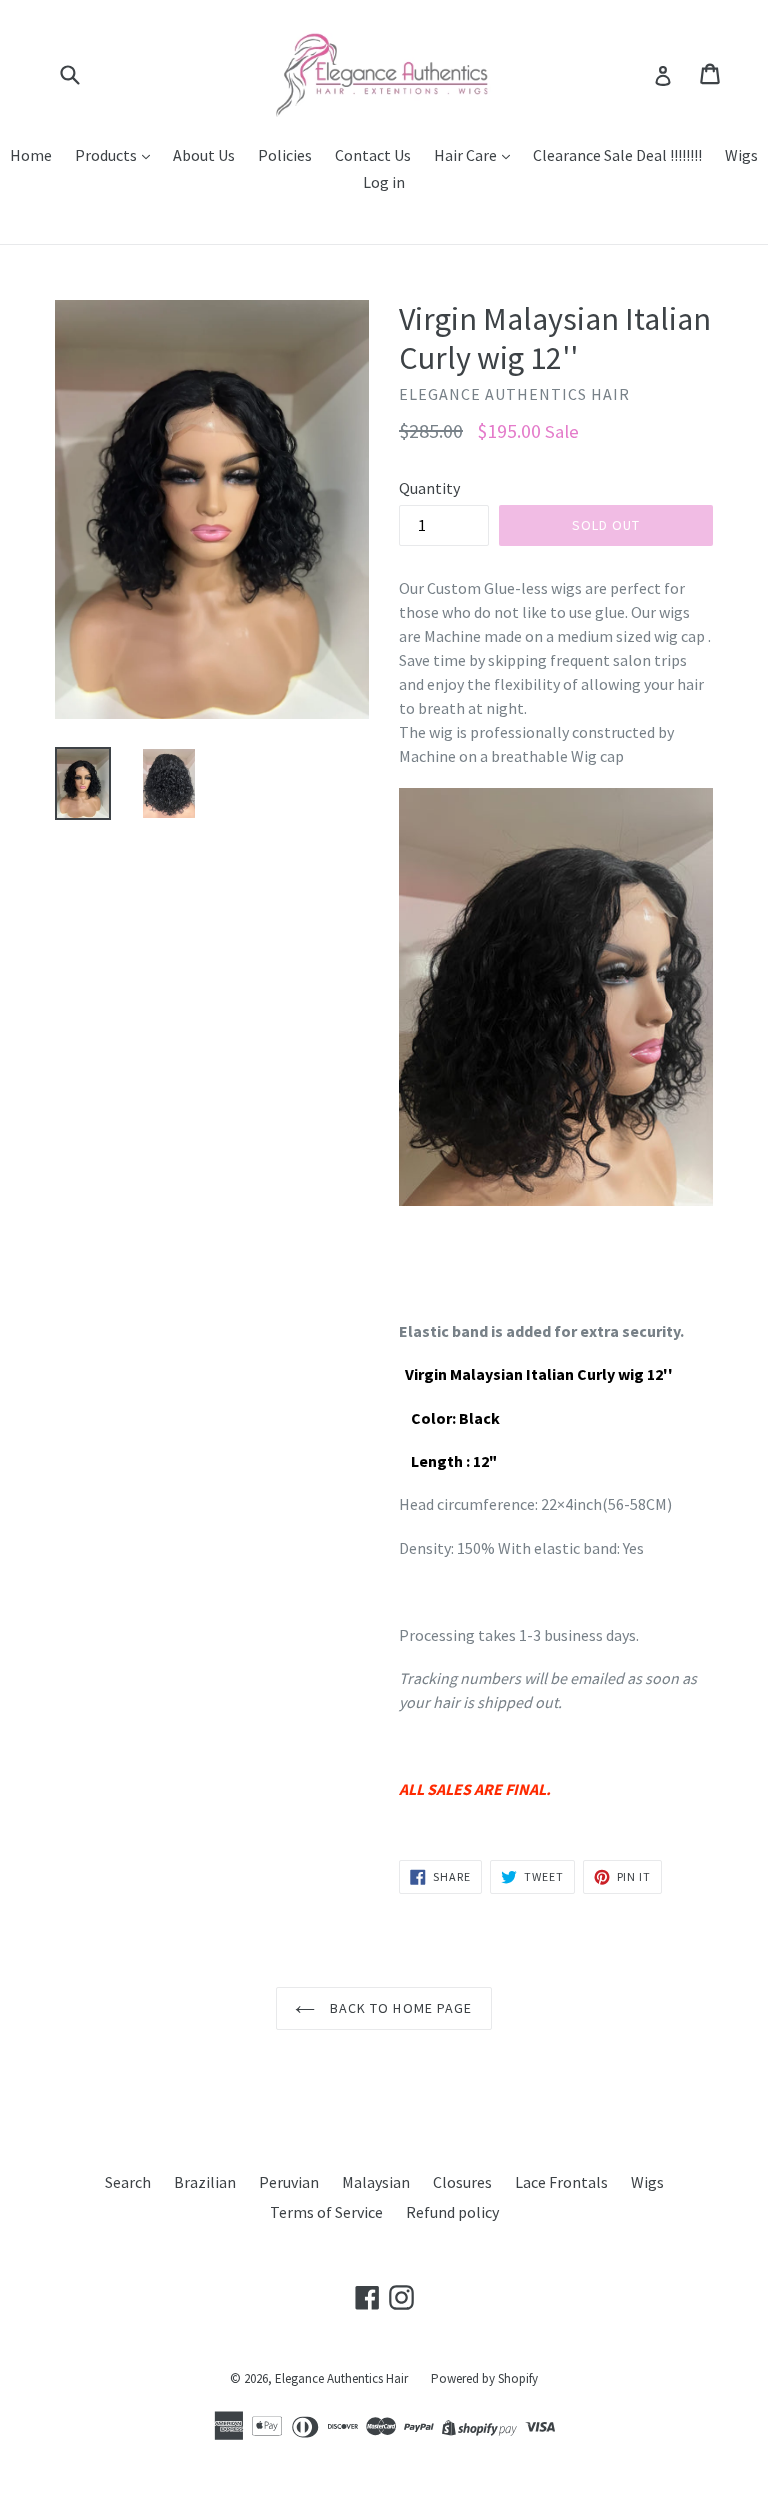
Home (31, 155)
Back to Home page (398, 2008)
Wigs (741, 155)
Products (107, 155)
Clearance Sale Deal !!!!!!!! (617, 155)
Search (128, 2182)
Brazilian (205, 2182)
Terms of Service (326, 2212)
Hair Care (467, 155)
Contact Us (373, 155)
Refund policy (452, 2212)
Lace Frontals (561, 2182)
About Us (204, 155)
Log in (384, 182)
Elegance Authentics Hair (341, 2378)
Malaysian (376, 2182)
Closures (462, 2182)
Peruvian (289, 2182)
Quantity (429, 488)
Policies (285, 155)
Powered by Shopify (484, 2378)
